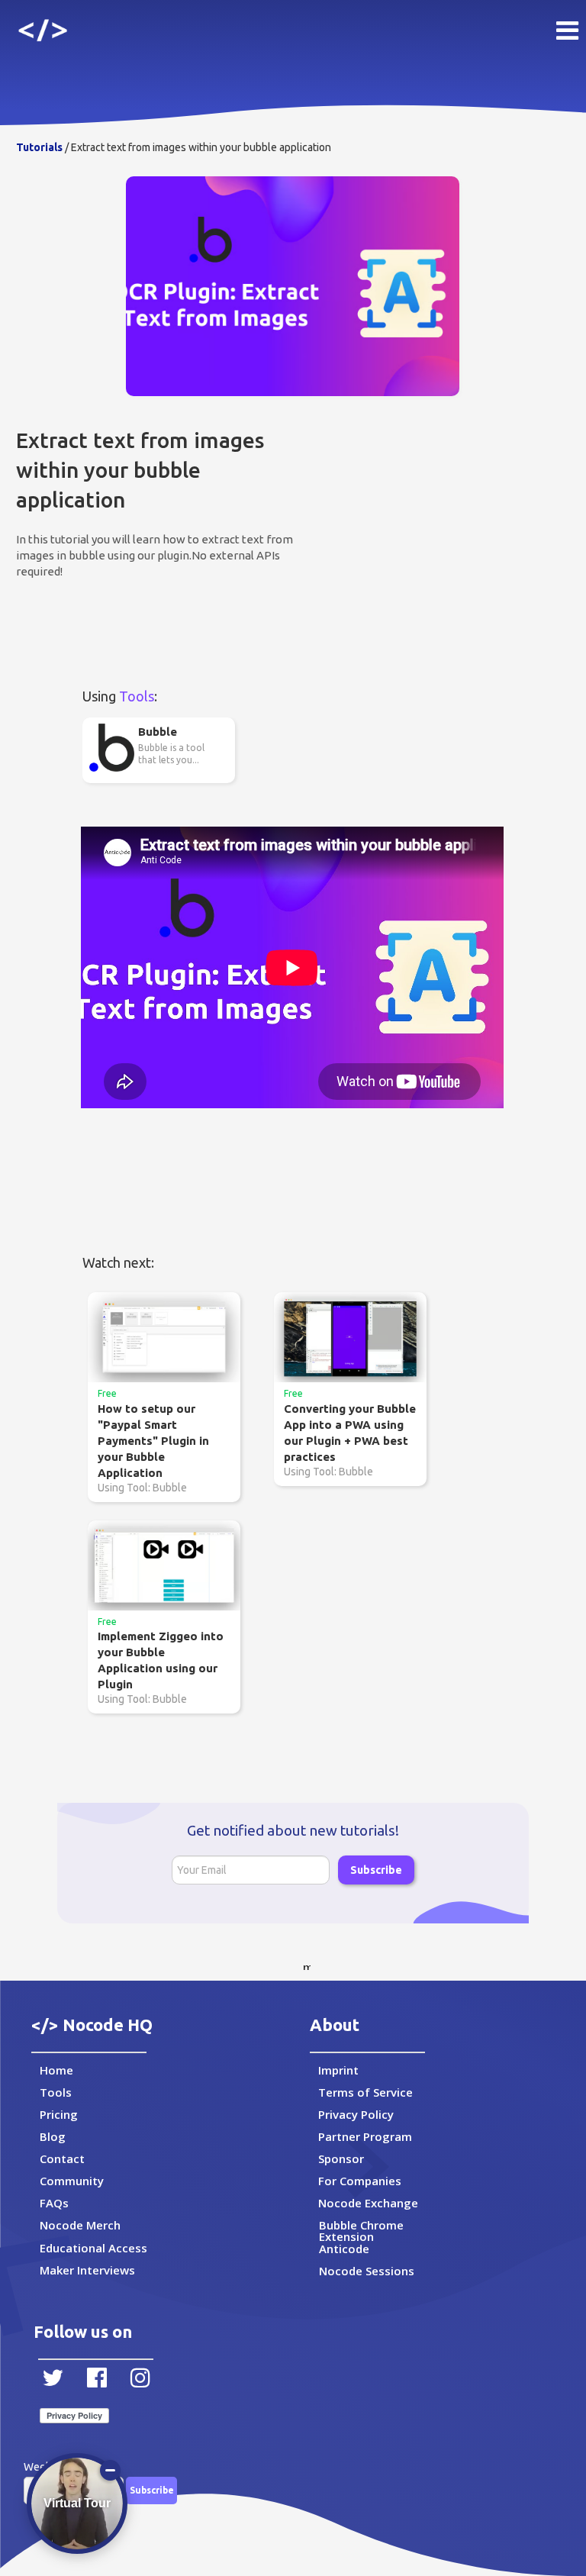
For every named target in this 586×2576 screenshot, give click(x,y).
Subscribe (376, 1870)
